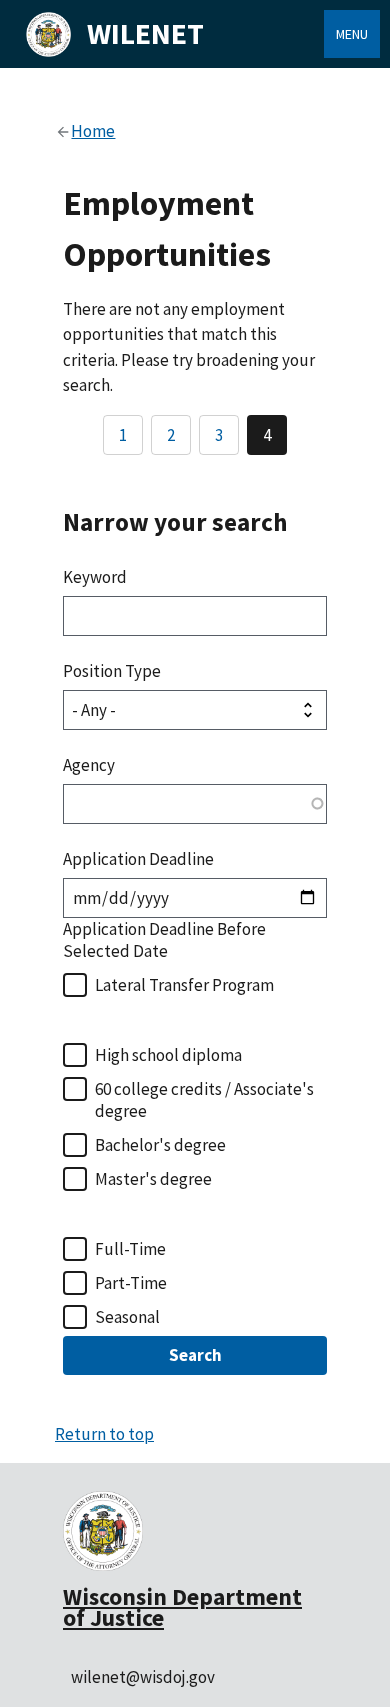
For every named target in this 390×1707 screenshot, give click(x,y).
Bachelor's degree (160, 1145)
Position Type (112, 671)
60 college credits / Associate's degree (204, 1100)
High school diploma (168, 1055)
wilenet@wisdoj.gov (143, 1677)
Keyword (95, 577)
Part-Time (131, 1283)
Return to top (104, 1434)
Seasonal (127, 1317)
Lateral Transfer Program (184, 985)
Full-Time (130, 1249)
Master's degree (153, 1179)
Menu (352, 34)
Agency (89, 765)
